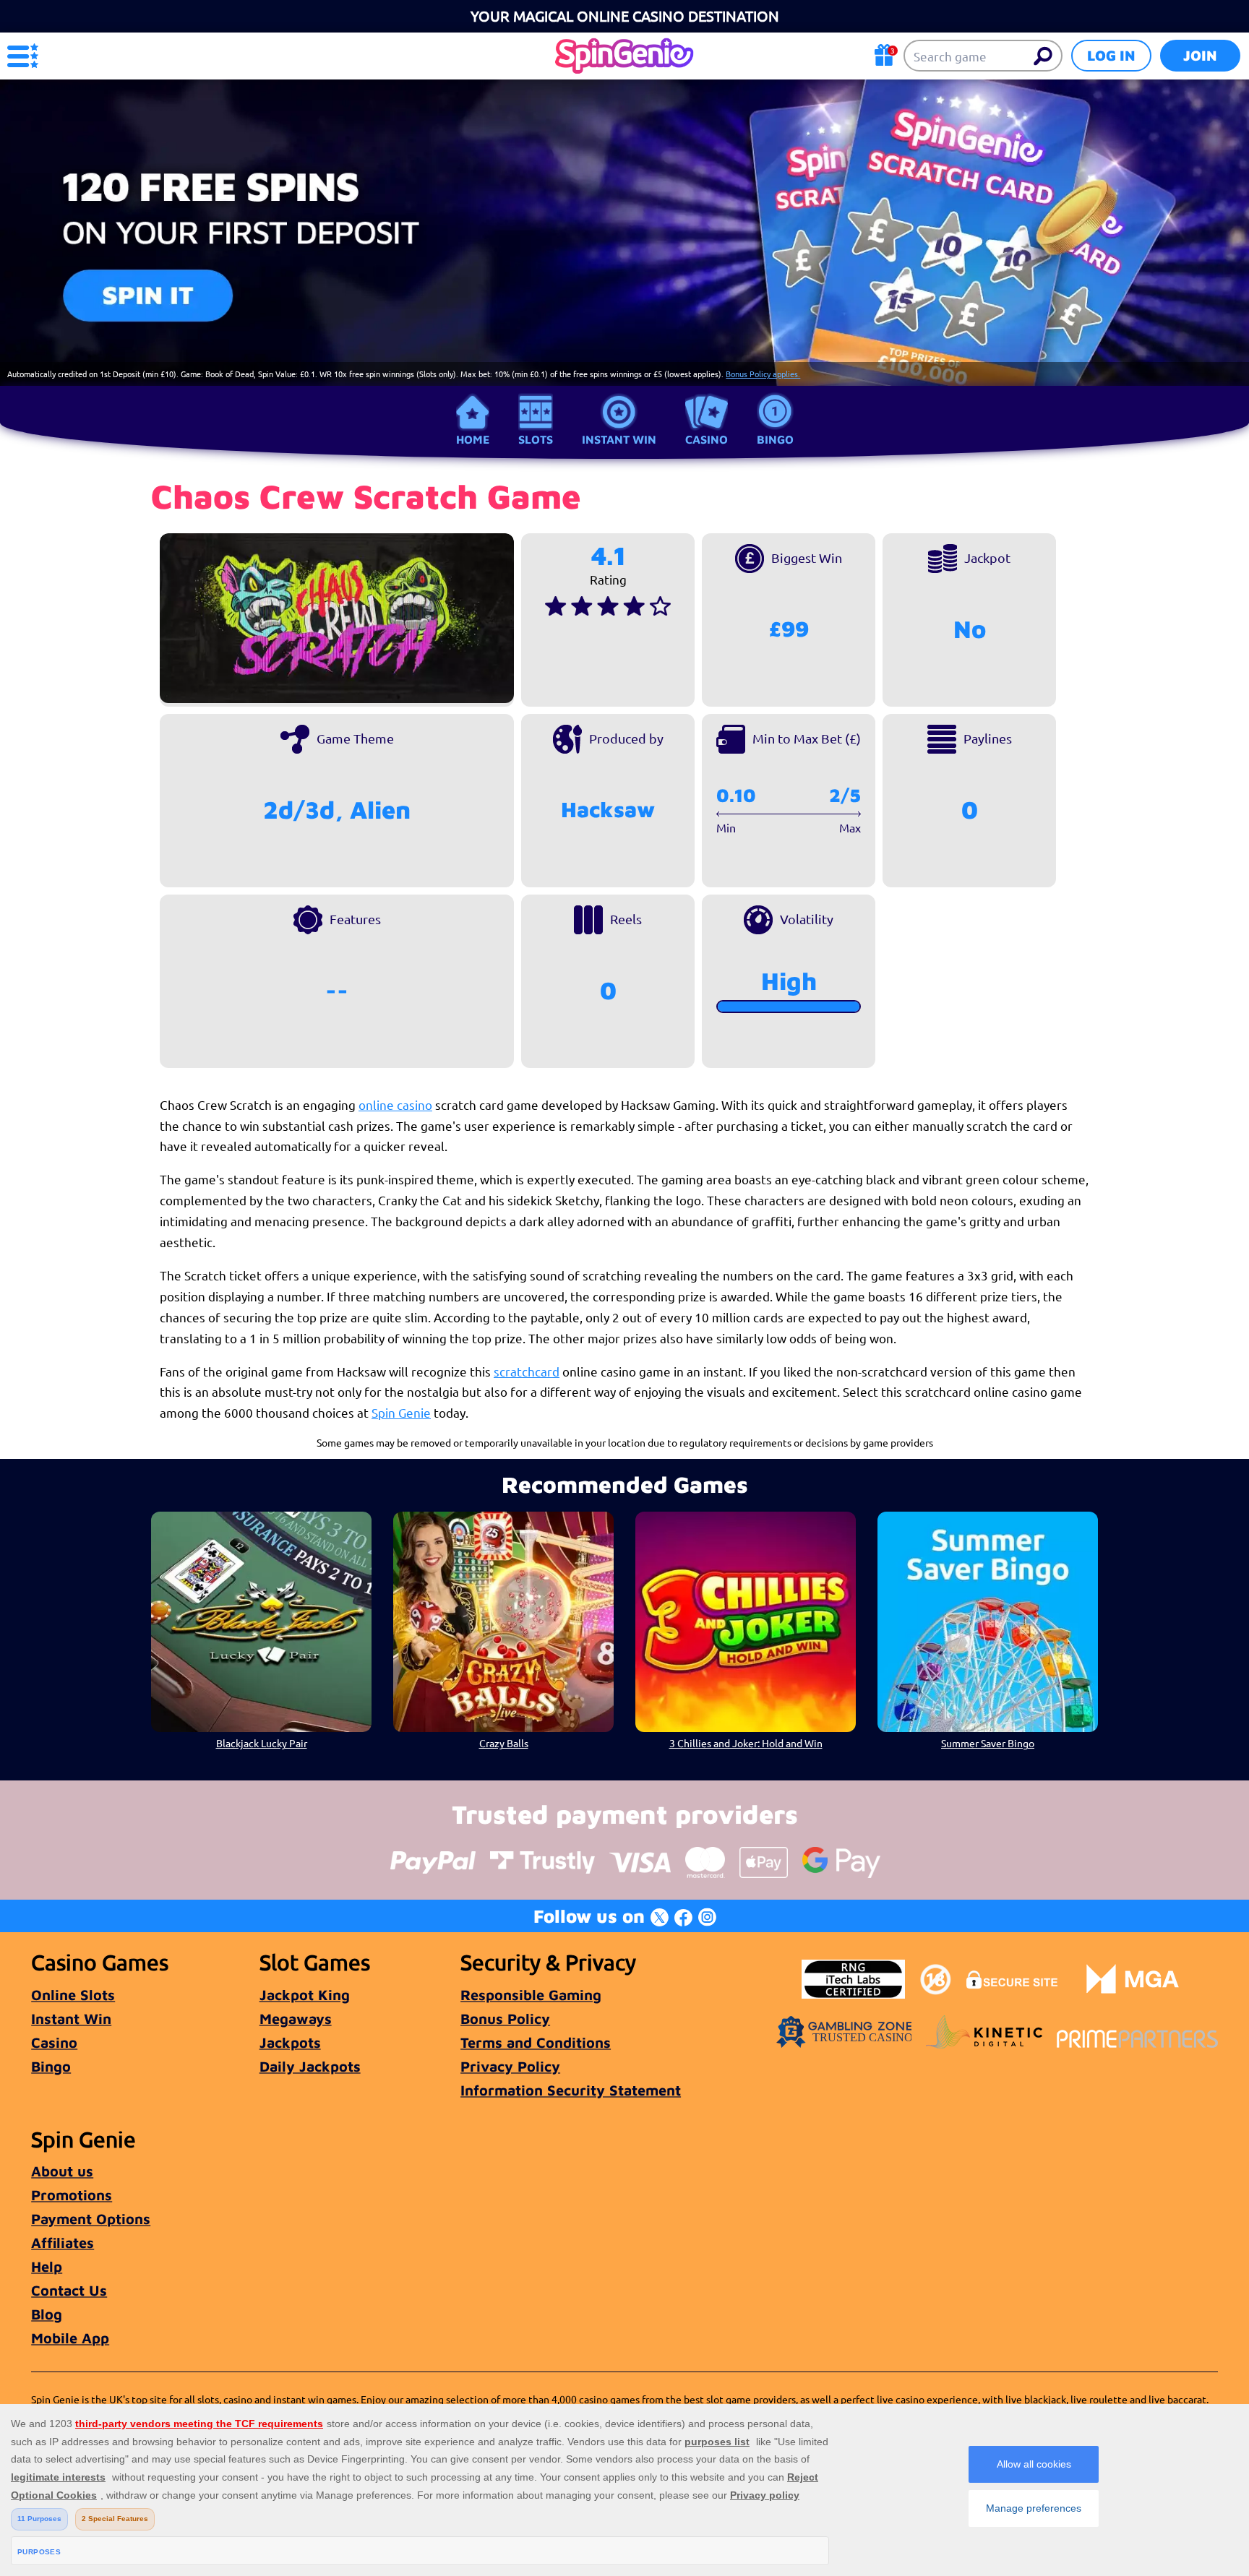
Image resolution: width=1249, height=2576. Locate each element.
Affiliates (63, 2243)
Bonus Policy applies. (763, 374)
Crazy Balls (504, 1743)
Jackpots (290, 2042)
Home (473, 439)
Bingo (775, 439)
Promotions (72, 2195)
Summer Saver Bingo (988, 1743)
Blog (47, 2314)
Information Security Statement (571, 2090)
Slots (536, 439)
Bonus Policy (505, 2019)
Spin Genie (401, 1412)
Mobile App (70, 2338)
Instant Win (619, 439)
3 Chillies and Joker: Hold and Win (746, 1743)
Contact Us (69, 2290)
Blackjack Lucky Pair (262, 1743)
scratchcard (527, 1371)
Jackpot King (305, 1995)
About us (62, 2171)
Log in (1111, 55)
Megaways (296, 2019)
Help (47, 2266)
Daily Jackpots (310, 2066)
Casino (707, 439)
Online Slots (73, 1995)
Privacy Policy (510, 2066)
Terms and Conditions (536, 2042)
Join (1200, 55)
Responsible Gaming (531, 1995)
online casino (395, 1104)
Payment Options (91, 2219)
